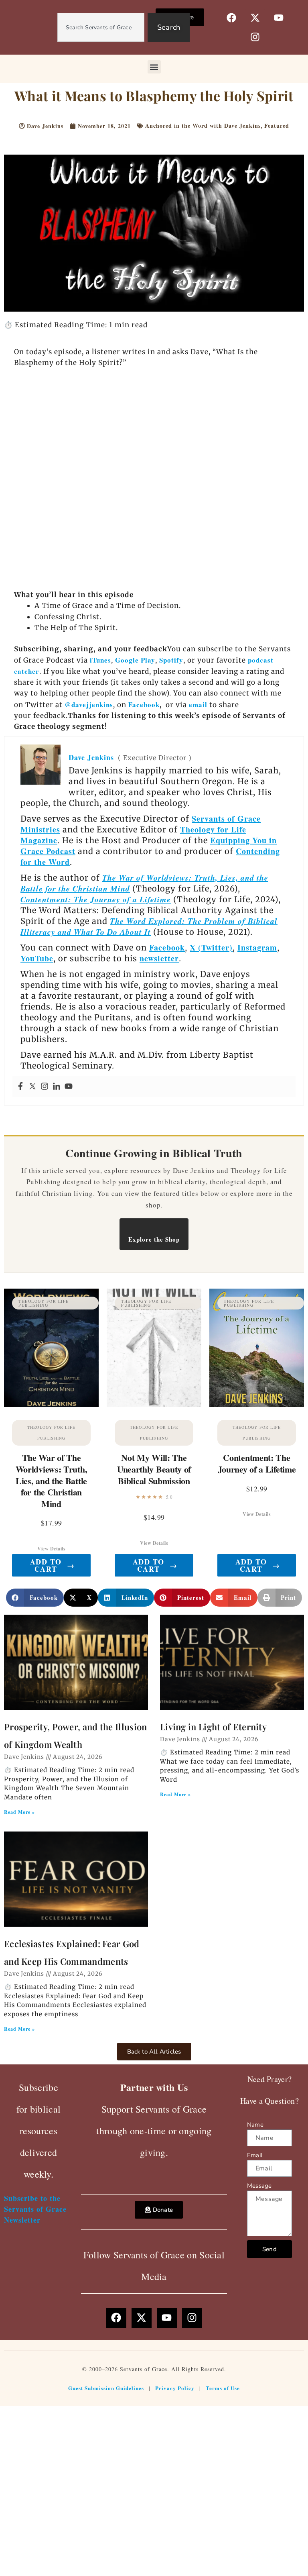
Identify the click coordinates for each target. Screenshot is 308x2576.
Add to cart (52, 1565)
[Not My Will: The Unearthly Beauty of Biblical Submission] (154, 1348)
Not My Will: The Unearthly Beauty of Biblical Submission (154, 1469)
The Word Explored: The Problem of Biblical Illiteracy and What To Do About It (149, 926)
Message (259, 2186)
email (198, 705)
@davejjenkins (89, 705)
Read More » (19, 1812)
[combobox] (101, 27)
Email (255, 2155)
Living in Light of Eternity (213, 1727)
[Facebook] (20, 1087)
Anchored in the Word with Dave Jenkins (203, 125)
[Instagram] (45, 1087)
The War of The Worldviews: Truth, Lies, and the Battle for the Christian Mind (52, 1480)
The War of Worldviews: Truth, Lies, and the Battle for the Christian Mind (144, 883)
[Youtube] (69, 1087)
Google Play (135, 660)
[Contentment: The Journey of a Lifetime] (257, 1348)
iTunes (99, 660)
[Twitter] (32, 1087)
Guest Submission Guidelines (106, 2388)
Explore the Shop (154, 1239)
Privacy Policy (175, 2388)
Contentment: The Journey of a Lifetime (96, 899)
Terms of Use (223, 2388)
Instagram (257, 947)
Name (255, 2125)
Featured (277, 125)
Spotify (171, 660)
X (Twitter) (211, 947)
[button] (154, 67)
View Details (51, 1549)
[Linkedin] (57, 1087)
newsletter (159, 958)
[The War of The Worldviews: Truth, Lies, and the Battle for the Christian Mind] (51, 1348)
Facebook (144, 705)
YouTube (37, 958)
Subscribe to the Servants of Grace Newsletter (35, 2209)
